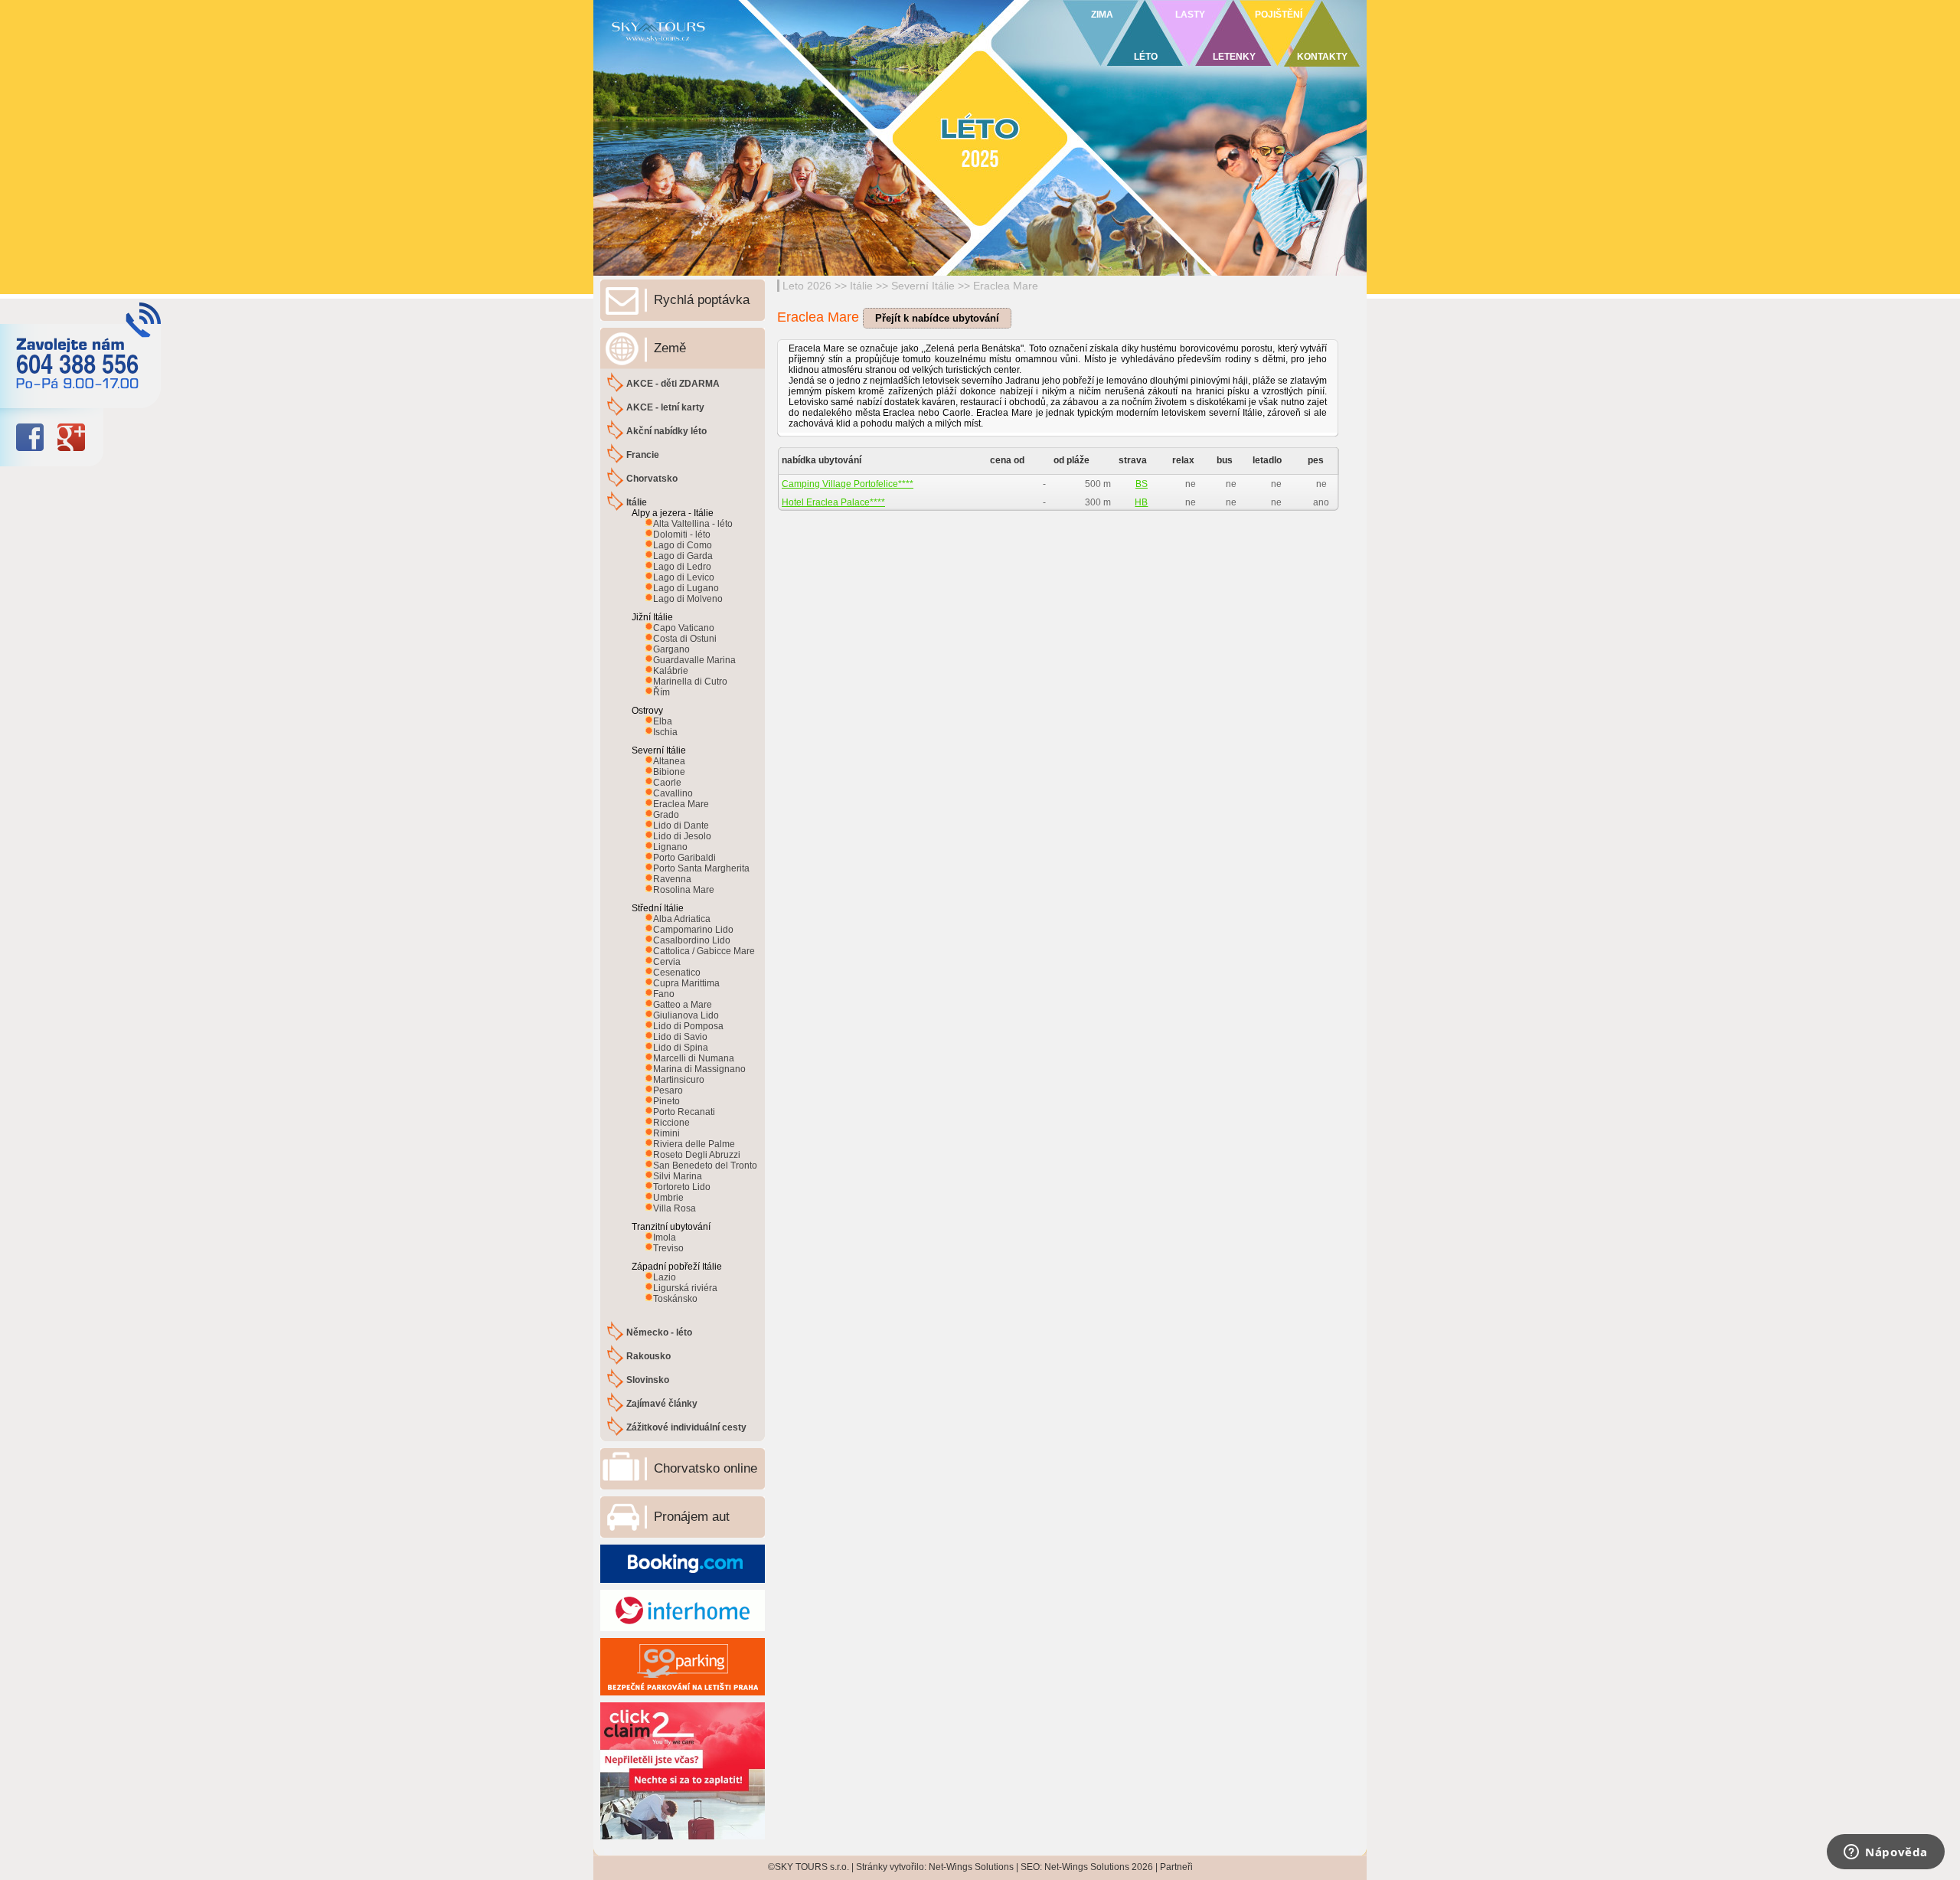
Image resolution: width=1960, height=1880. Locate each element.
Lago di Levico (684, 577)
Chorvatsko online (706, 1468)
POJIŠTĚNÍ (1279, 15)
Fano (664, 994)
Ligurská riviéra (685, 1288)
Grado (666, 815)
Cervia (667, 962)
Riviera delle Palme (694, 1144)
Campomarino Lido (693, 930)
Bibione (669, 772)
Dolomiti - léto (682, 535)
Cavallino (673, 793)
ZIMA (1102, 15)
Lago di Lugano (686, 588)
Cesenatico (677, 973)
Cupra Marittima (686, 983)
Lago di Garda (683, 556)
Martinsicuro (679, 1080)
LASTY (1190, 15)
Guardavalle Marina (694, 660)
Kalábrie (671, 671)
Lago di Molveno (688, 599)
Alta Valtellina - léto (693, 524)
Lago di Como (683, 545)
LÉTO (1146, 57)
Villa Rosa (675, 1208)
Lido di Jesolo (682, 836)
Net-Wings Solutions (971, 1867)
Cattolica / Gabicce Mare (704, 951)
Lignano (670, 847)
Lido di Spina (681, 1048)
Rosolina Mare (684, 890)
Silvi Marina (678, 1176)
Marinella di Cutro (690, 682)
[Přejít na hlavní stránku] (781, 50)
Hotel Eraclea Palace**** (833, 502)
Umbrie (668, 1198)
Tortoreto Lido (682, 1187)
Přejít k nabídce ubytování (937, 318)
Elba (663, 721)
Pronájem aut (692, 1517)
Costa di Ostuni (685, 639)
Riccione (671, 1123)
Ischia (665, 732)
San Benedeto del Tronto (705, 1166)
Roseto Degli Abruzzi (697, 1155)
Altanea (669, 761)
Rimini (666, 1133)
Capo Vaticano (684, 628)
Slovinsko (648, 1380)
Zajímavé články (662, 1404)
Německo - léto (659, 1332)
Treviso (668, 1248)
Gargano (671, 649)
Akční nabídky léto (666, 431)
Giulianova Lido (686, 1015)
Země (670, 348)
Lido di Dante (681, 826)
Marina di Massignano (699, 1069)
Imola (665, 1238)
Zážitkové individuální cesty (686, 1427)
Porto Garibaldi (684, 858)
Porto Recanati (684, 1112)
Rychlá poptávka (702, 300)
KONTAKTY (1322, 57)
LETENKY (1234, 57)
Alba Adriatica (682, 919)
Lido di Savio (680, 1037)
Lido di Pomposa (688, 1026)
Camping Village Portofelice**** (848, 484)
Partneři (1176, 1867)
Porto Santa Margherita (701, 868)
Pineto (666, 1101)
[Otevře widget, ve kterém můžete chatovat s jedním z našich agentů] (1886, 1853)
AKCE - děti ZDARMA (673, 384)
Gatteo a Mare (683, 1005)
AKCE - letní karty (665, 407)
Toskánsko (675, 1299)
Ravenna (672, 879)
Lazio (665, 1277)
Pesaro (668, 1090)
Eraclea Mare (1006, 286)
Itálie (861, 286)
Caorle (667, 783)
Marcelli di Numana (694, 1058)
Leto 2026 (807, 286)
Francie (643, 455)
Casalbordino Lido (692, 940)
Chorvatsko (652, 479)
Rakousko (648, 1356)
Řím (661, 692)
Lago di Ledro (682, 567)
